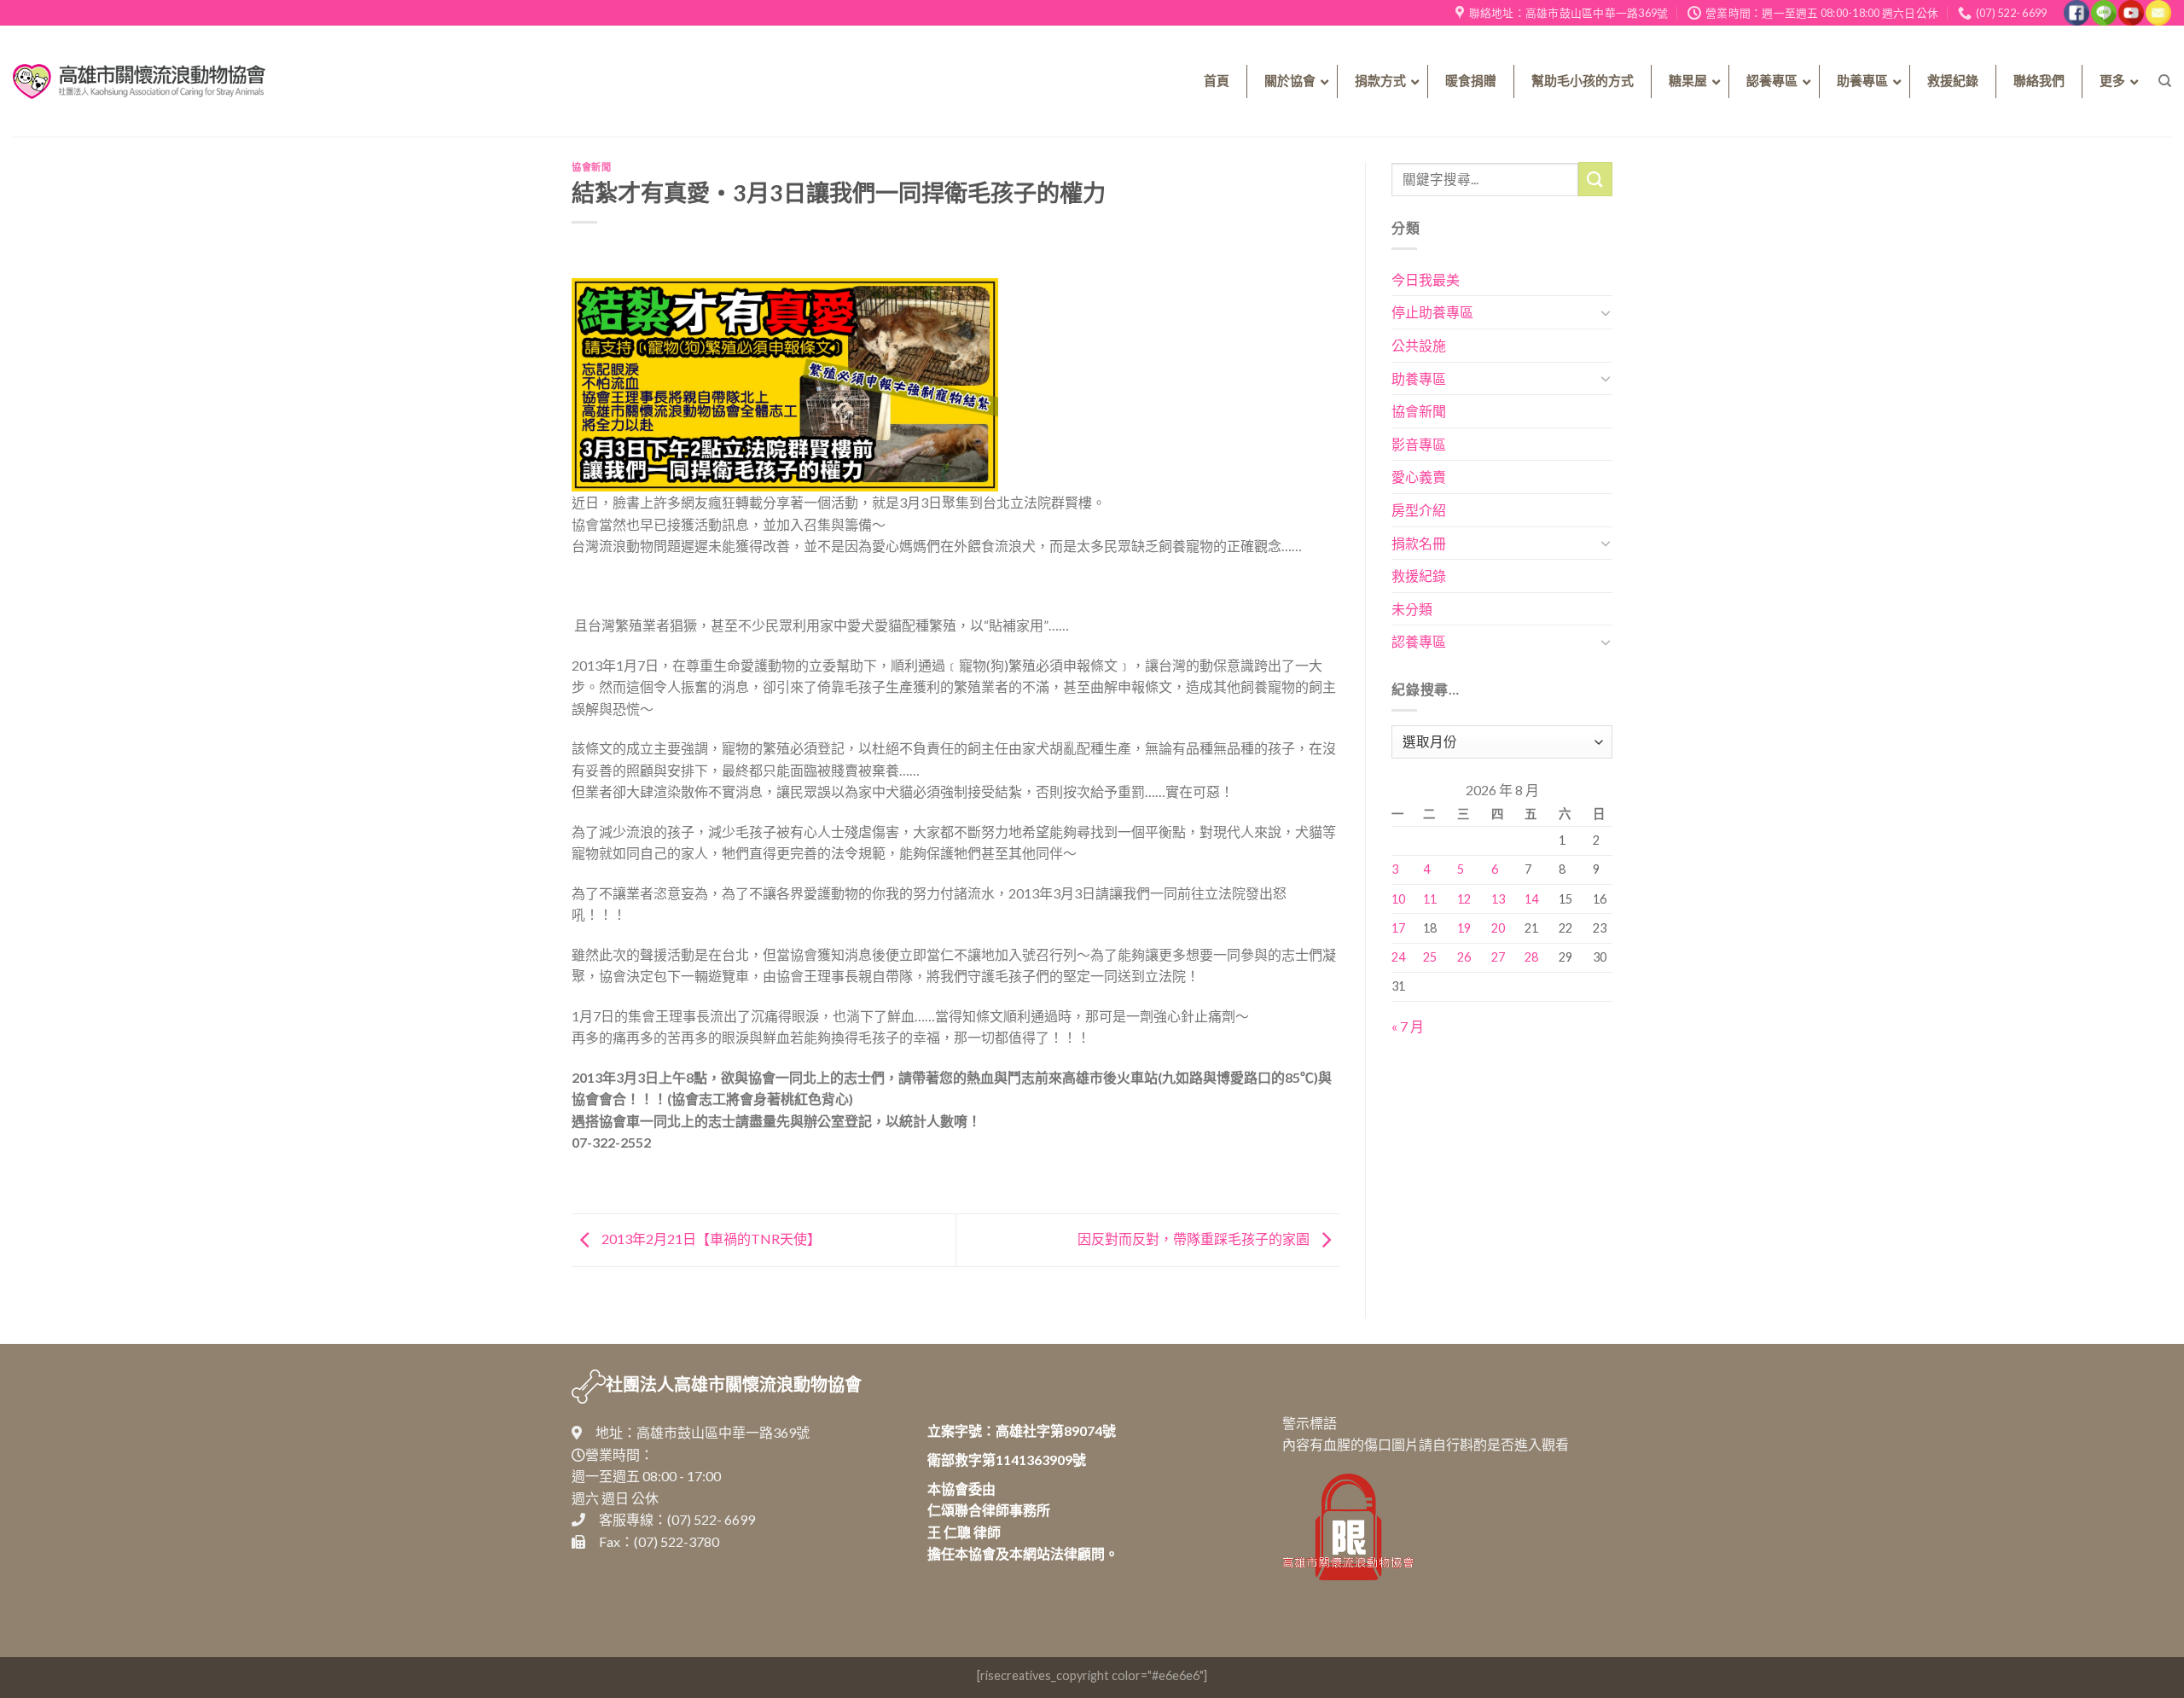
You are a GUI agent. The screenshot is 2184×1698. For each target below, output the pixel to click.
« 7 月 (1408, 1026)
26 (1464, 957)
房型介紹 (1419, 510)
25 (1430, 957)
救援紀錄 (1419, 576)
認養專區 (1419, 641)
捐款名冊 (1419, 543)
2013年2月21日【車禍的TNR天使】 (710, 1239)
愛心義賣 (1419, 477)
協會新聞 (591, 167)
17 (1398, 928)
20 (1498, 928)
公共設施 (1419, 345)
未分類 (1412, 609)
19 (1464, 928)
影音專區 (1419, 444)
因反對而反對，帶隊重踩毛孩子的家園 (1195, 1239)
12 (1464, 899)
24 (1398, 957)
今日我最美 (1426, 279)
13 (1498, 899)
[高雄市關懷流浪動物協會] (139, 81)
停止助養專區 (1432, 312)
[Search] (2165, 81)
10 (1398, 899)
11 (1430, 899)
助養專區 (1419, 378)
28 (1531, 957)
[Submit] (1595, 179)
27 (1498, 957)
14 (1531, 899)
